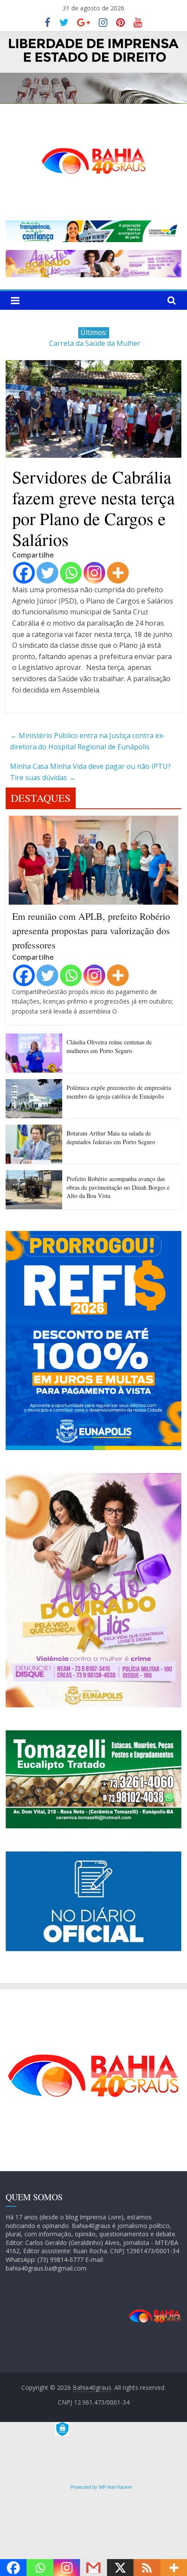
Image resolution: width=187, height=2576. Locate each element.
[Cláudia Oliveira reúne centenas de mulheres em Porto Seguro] (34, 1039)
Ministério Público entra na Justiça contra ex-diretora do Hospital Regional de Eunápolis (88, 741)
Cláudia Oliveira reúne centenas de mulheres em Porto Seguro (109, 1046)
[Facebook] (24, 573)
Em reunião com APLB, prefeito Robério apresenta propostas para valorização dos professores (91, 930)
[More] (118, 573)
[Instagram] (94, 573)
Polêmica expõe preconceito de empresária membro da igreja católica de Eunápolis (119, 1092)
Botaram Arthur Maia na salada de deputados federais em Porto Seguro (111, 1137)
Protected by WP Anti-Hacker (101, 2487)
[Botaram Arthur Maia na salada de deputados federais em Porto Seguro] (34, 1130)
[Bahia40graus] (93, 36)
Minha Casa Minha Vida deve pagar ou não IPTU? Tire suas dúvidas (90, 772)
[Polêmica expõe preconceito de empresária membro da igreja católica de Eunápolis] (34, 1084)
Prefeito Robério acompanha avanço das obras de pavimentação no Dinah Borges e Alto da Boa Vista (118, 1187)
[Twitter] (47, 573)
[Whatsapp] (71, 573)
